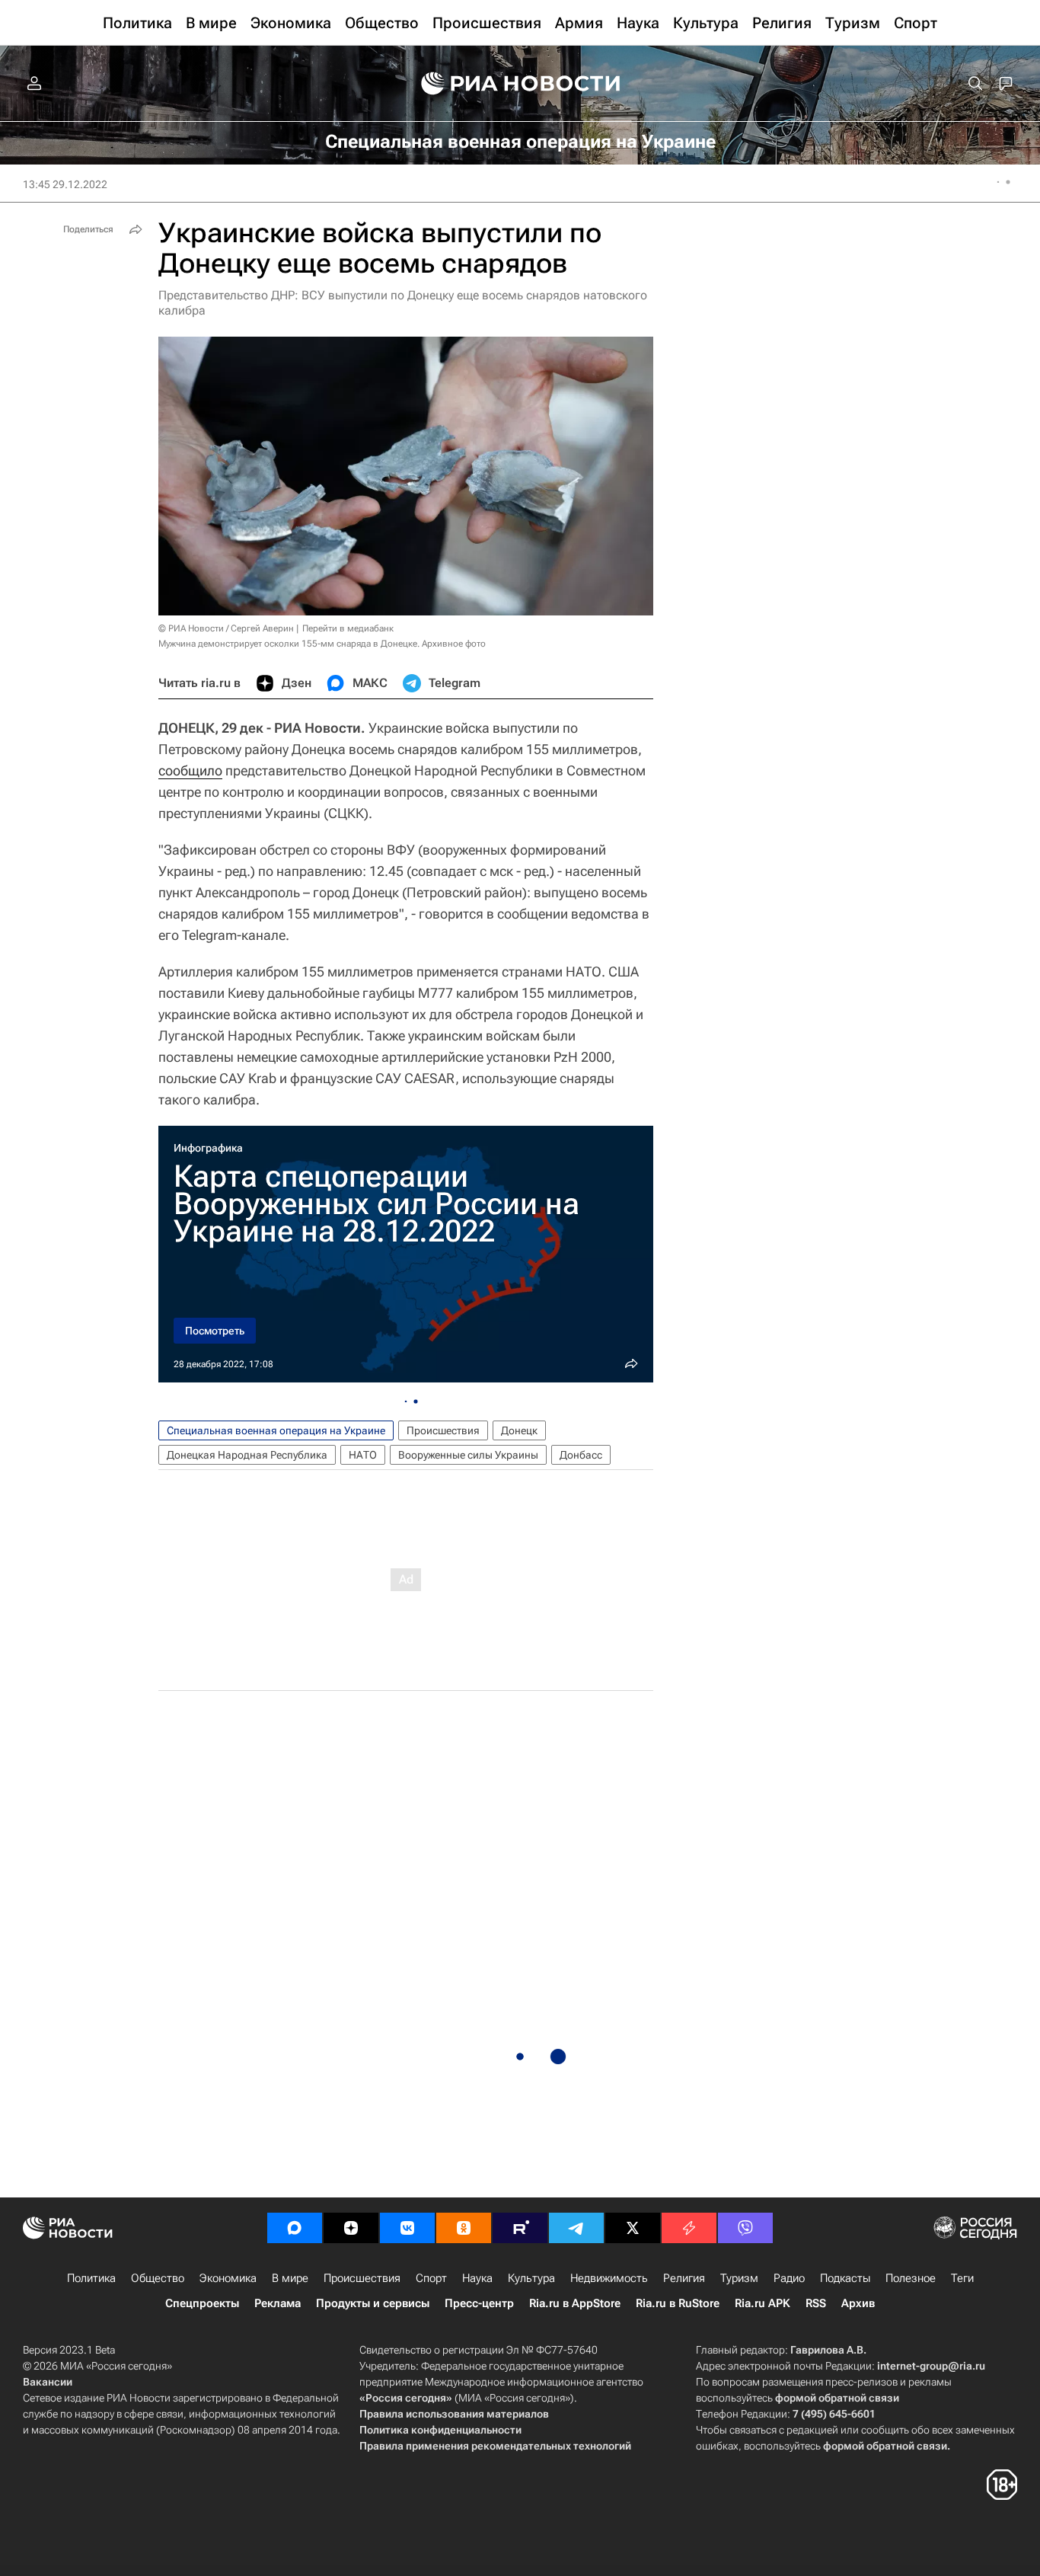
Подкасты (845, 2278)
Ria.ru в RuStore (678, 2303)
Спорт (431, 2278)
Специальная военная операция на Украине (276, 1430)
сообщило (190, 770)
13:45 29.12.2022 (65, 184)
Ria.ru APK (762, 2303)
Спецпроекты (202, 2303)
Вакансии (48, 2382)
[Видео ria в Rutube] (520, 2228)
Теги (962, 2278)
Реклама (278, 2303)
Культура (531, 2278)
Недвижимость (609, 2278)
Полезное (911, 2278)
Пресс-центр (479, 2303)
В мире (290, 2278)
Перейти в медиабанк (348, 628)
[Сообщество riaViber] (745, 2228)
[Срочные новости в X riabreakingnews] (689, 2228)
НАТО (363, 1455)
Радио (789, 2278)
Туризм (739, 2278)
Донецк (519, 1430)
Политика (91, 2278)
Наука (477, 2278)
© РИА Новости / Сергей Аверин (226, 628)
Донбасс (581, 1455)
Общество (158, 2278)
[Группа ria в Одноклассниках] (464, 2228)
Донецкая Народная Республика (247, 1455)
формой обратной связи (837, 2398)
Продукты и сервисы (373, 2303)
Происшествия (443, 1430)
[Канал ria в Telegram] (576, 2228)
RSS (816, 2303)
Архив (858, 2303)
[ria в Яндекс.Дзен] (351, 2228)
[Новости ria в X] (633, 2228)
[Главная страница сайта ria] (520, 84)
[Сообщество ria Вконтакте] (407, 2228)
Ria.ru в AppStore (575, 2303)
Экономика (228, 2278)
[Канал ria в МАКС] (295, 2228)
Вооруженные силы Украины (468, 1455)
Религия (684, 2278)
